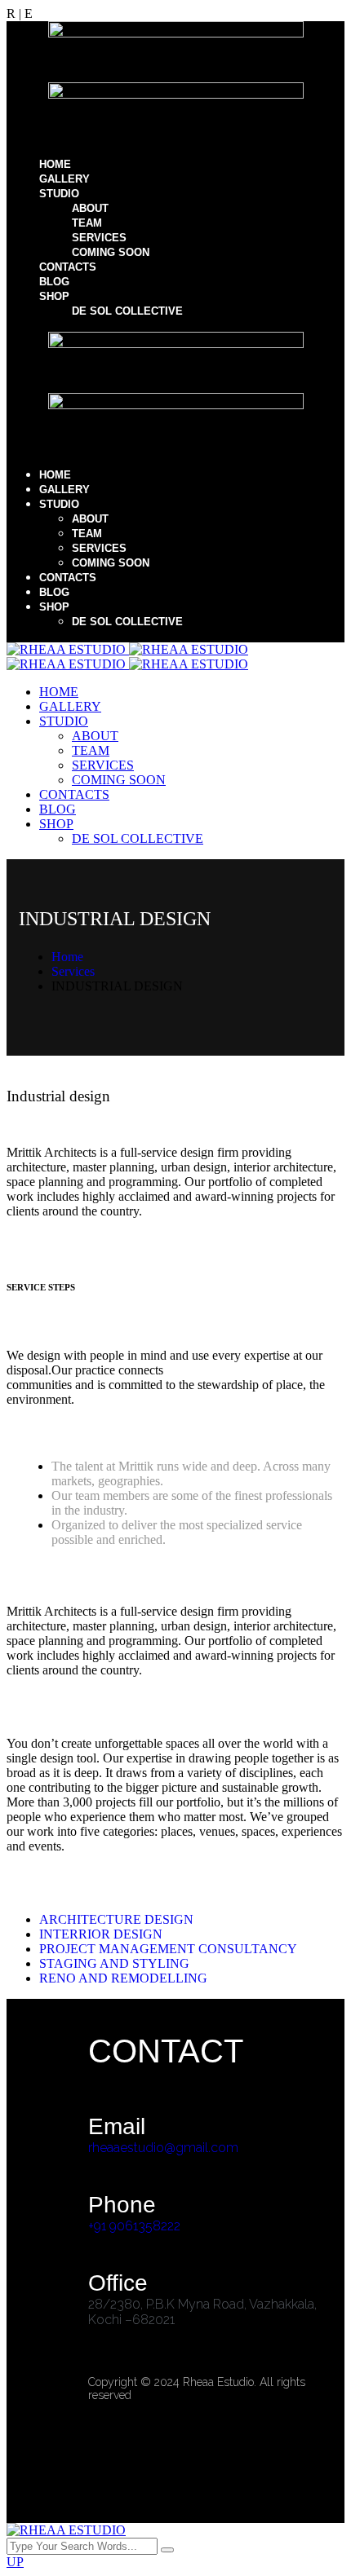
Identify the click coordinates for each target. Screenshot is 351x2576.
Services (73, 971)
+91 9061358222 (134, 2226)
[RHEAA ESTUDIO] (127, 649)
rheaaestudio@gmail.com (163, 2148)
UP (15, 2562)
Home (67, 957)
